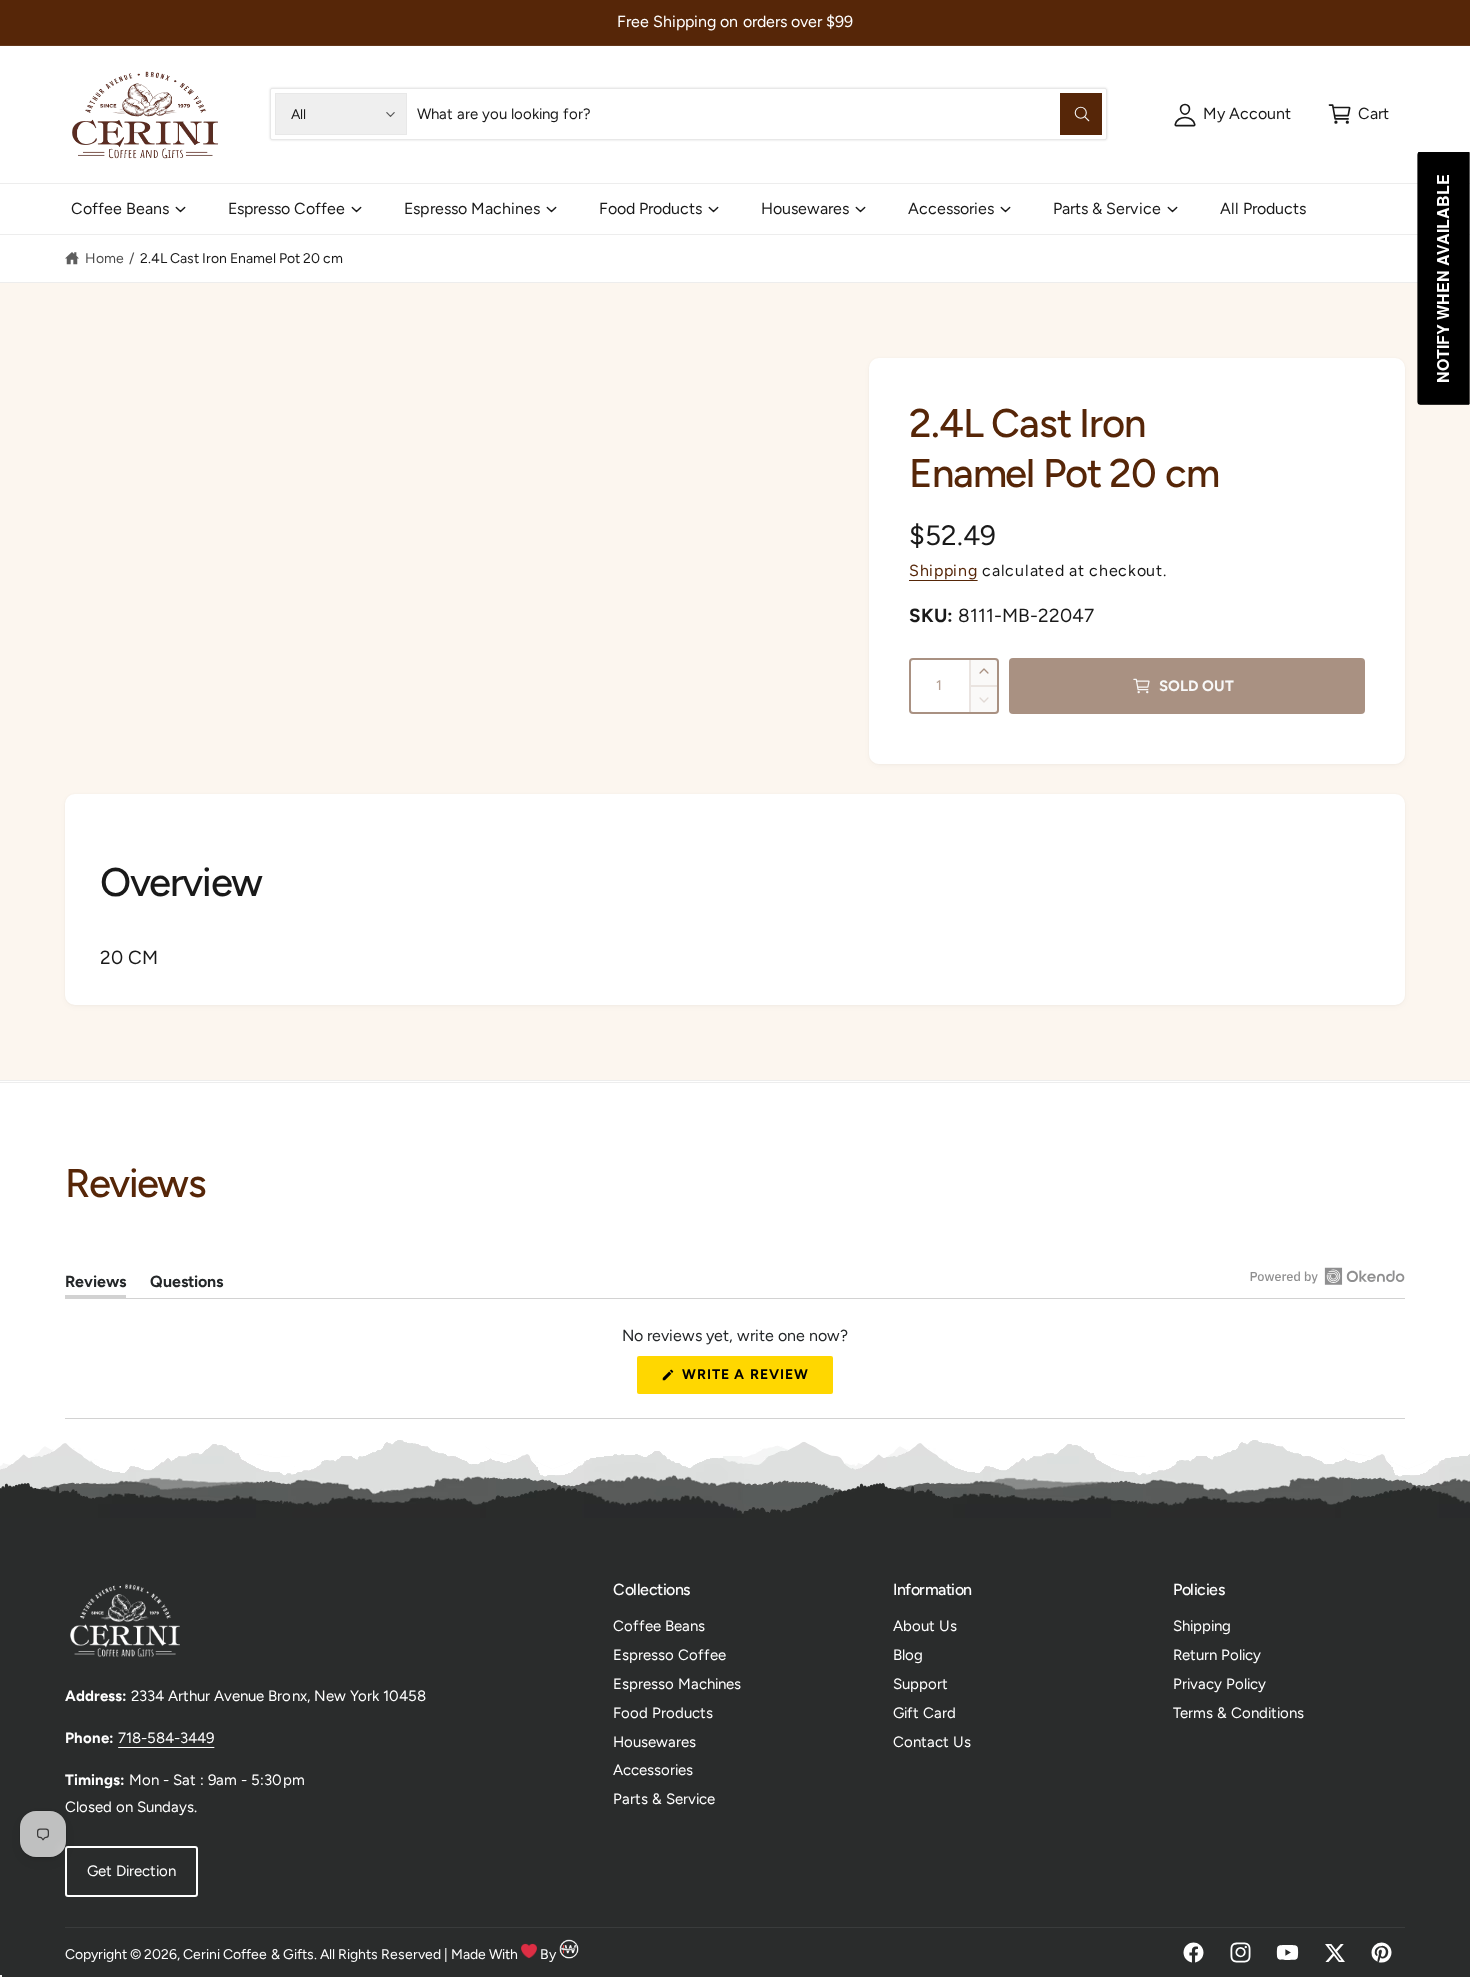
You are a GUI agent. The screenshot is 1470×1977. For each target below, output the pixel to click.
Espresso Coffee (286, 208)
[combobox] (759, 114)
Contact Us (932, 1742)
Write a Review (751, 1379)
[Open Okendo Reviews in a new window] (1327, 1276)
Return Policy (1217, 1655)
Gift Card (924, 1713)
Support (920, 1684)
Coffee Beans (120, 208)
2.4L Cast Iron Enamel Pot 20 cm (242, 258)
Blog (908, 1655)
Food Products (650, 208)
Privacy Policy (1219, 1684)
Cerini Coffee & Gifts (248, 1954)
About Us (925, 1626)
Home (104, 258)
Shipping (943, 570)
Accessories (951, 208)
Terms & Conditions (1238, 1713)
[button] (1358, 114)
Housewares (805, 208)
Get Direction (131, 1871)
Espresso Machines (471, 208)
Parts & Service (1106, 208)
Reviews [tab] (95, 1285)
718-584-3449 (166, 1738)
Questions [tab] (186, 1285)
